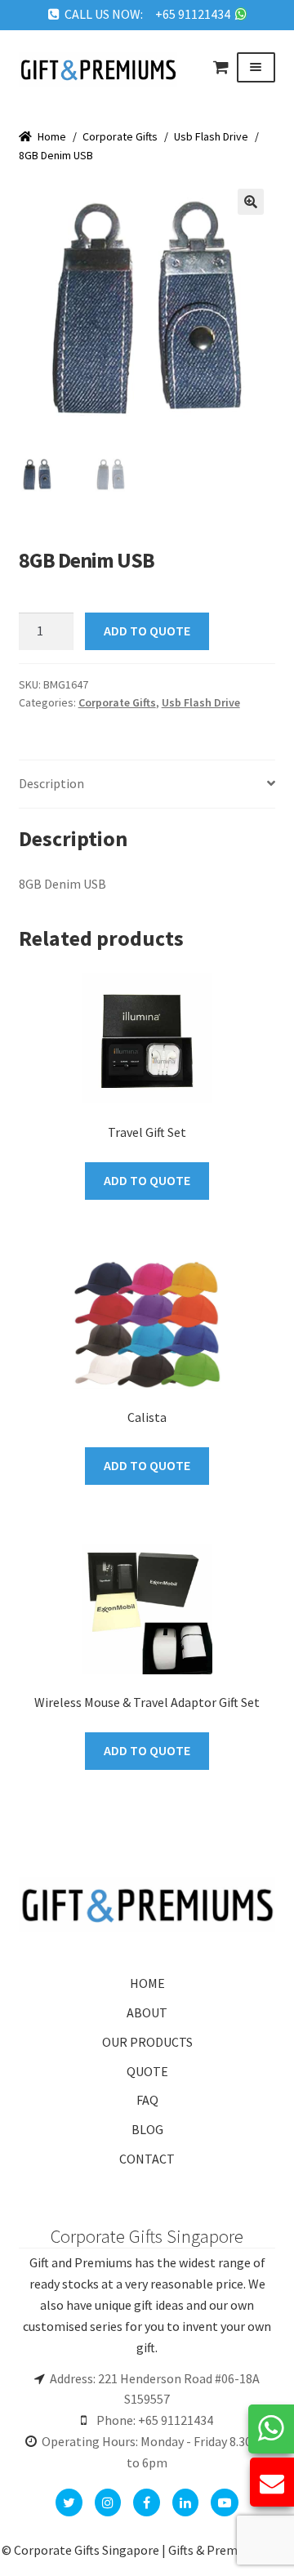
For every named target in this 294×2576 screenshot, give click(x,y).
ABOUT (147, 2012)
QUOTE (147, 2071)
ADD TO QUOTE (147, 631)
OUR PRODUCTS (147, 2042)
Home (52, 136)
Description (51, 783)
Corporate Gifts (120, 136)
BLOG (147, 2129)
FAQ (147, 2100)
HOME (147, 1983)
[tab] (147, 784)
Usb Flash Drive (211, 136)
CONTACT (147, 2159)
